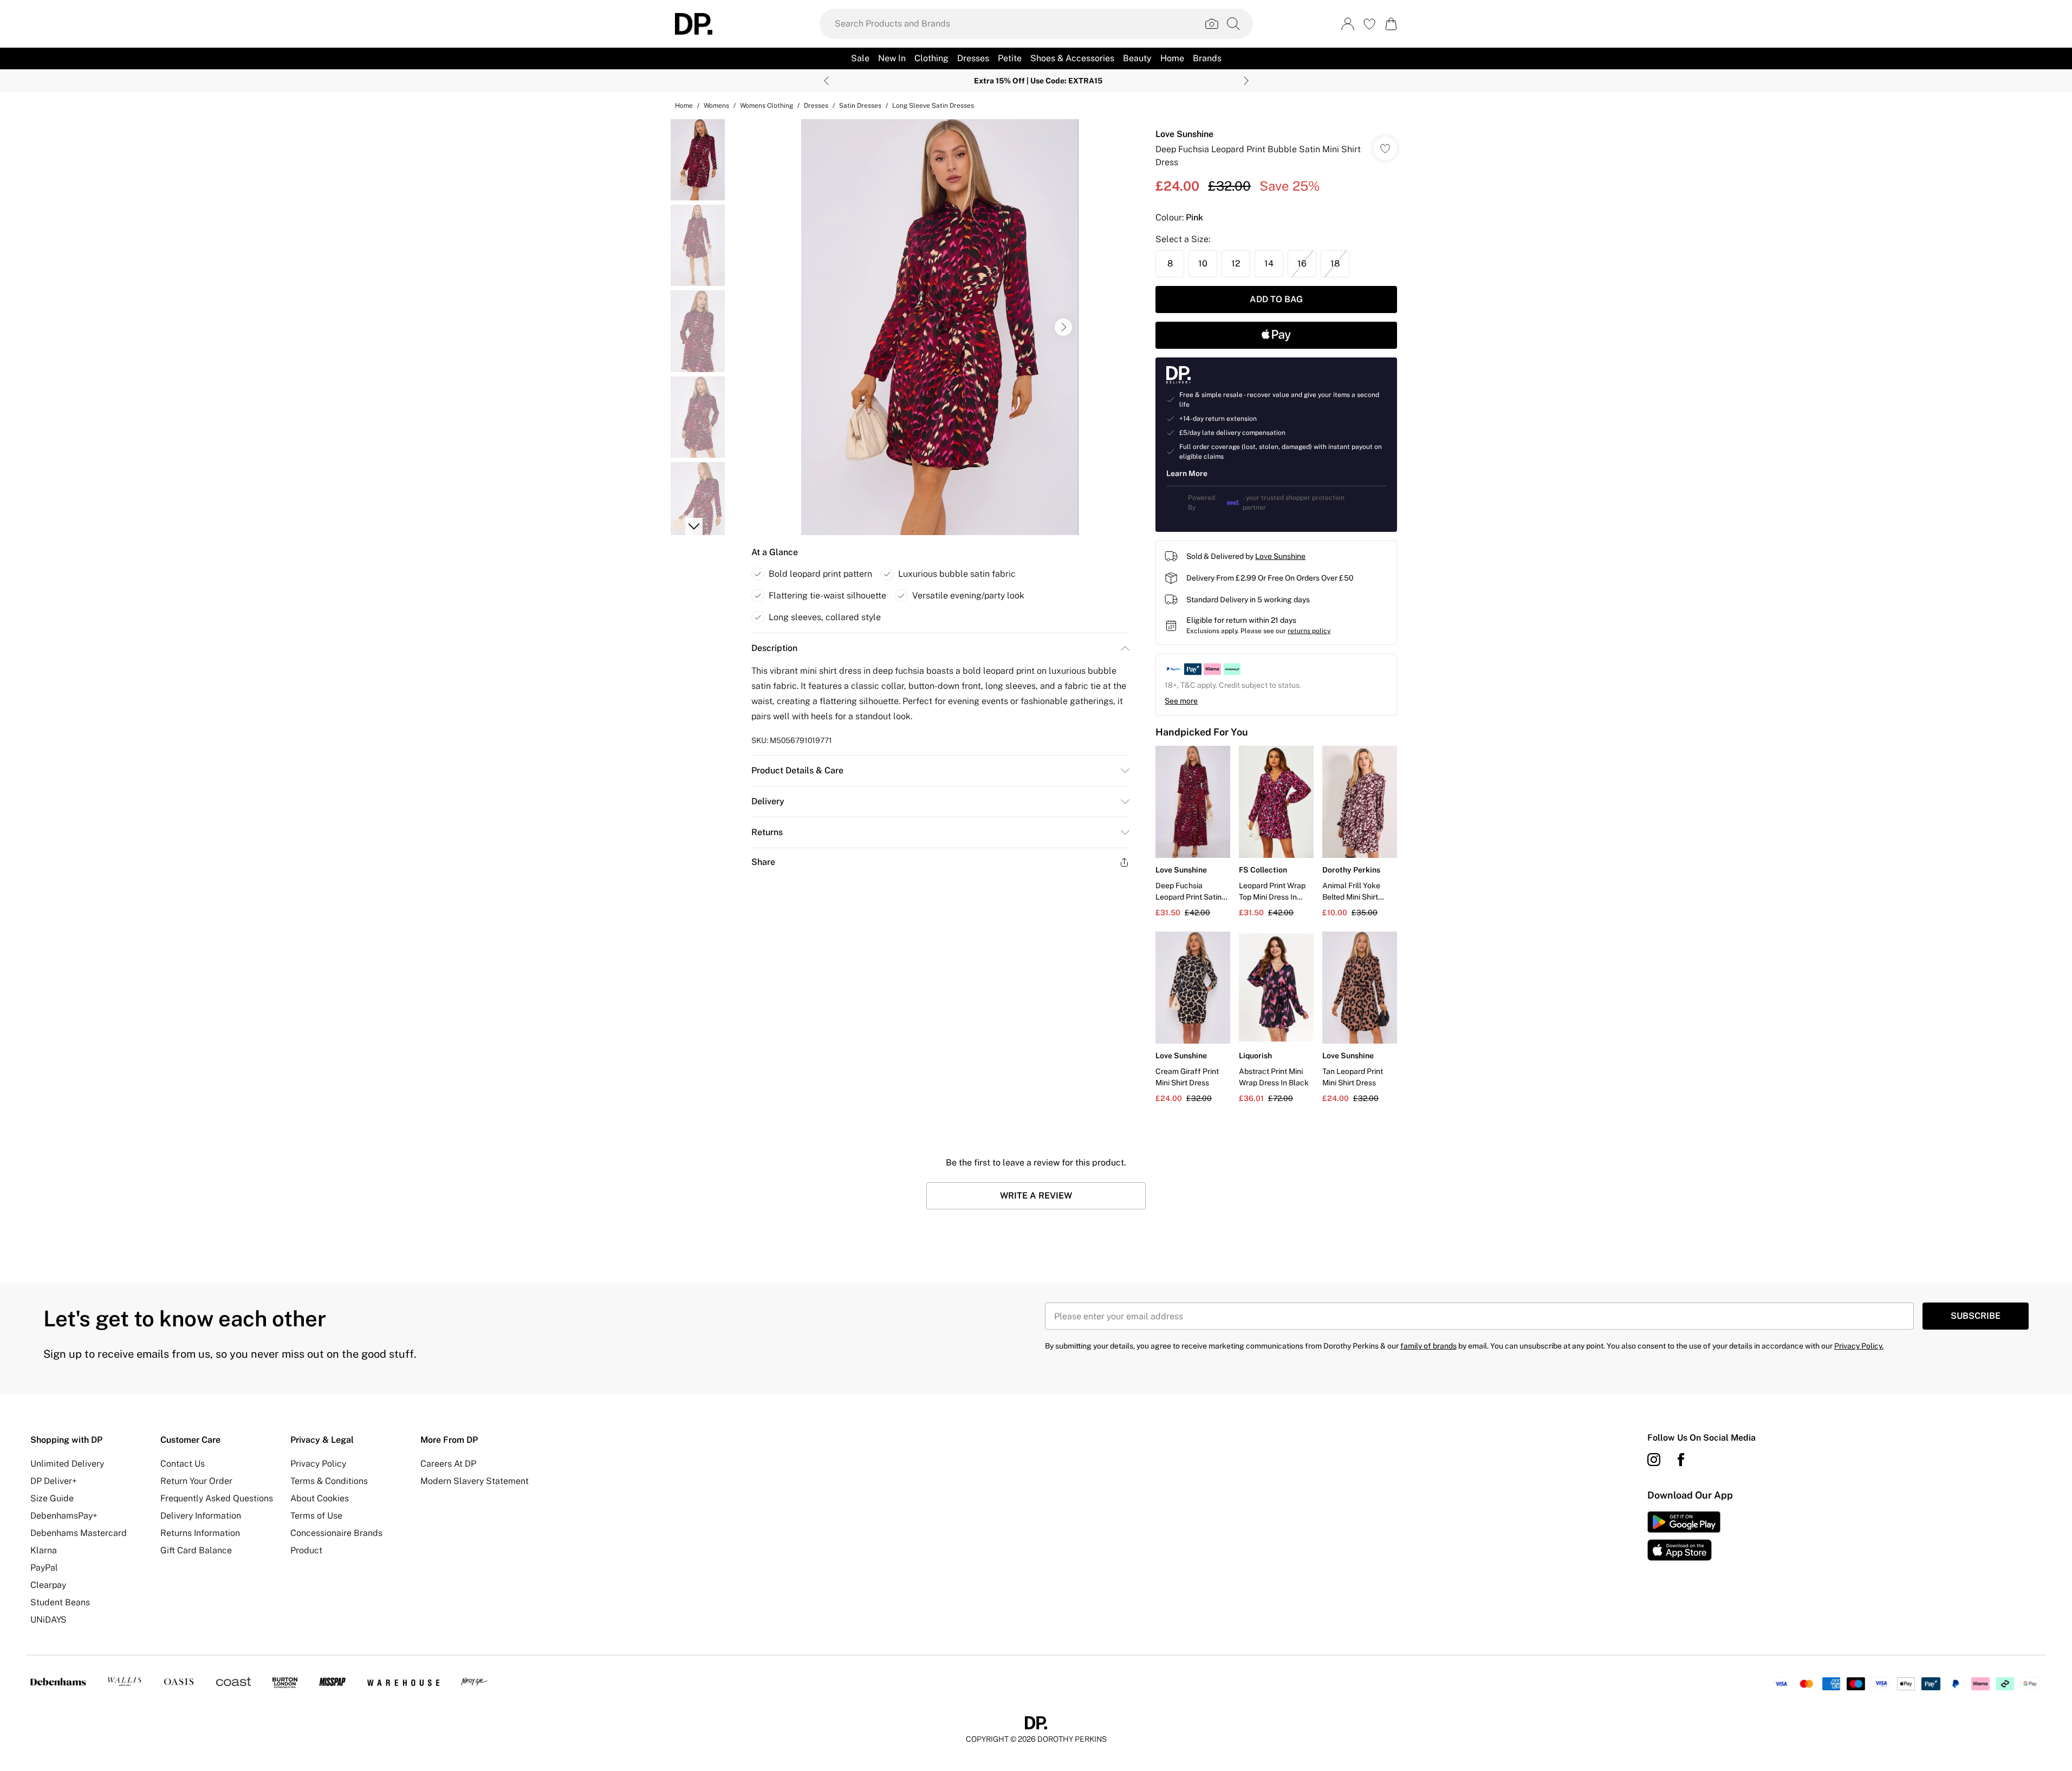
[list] (940, 327)
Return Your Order (196, 1481)
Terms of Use (316, 1516)
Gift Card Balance (196, 1550)
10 (1203, 263)
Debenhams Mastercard (79, 1533)
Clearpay (48, 1585)
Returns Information (200, 1533)
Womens (716, 106)
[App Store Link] (1684, 1536)
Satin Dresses (860, 106)
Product (306, 1550)
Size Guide (52, 1498)
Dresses (816, 106)
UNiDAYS (48, 1620)
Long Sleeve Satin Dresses (933, 106)
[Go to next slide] (1063, 327)
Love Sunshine (1184, 134)
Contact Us (183, 1464)
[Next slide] (1246, 81)
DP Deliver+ (54, 1481)
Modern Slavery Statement (475, 1481)
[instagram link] (1654, 1460)
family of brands (1428, 1346)
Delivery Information (201, 1516)
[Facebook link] (1681, 1460)
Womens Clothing (767, 106)
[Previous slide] (826, 81)
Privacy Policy (318, 1464)
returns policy (1309, 631)
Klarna (44, 1550)
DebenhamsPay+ (64, 1516)
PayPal (44, 1568)
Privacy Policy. (1859, 1346)
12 (1236, 263)
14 (1269, 263)
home (684, 106)
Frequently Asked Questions (217, 1498)
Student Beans (60, 1602)
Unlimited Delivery (67, 1464)
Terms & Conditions (329, 1481)
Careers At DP (448, 1464)
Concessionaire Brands (336, 1533)
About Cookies (320, 1498)
